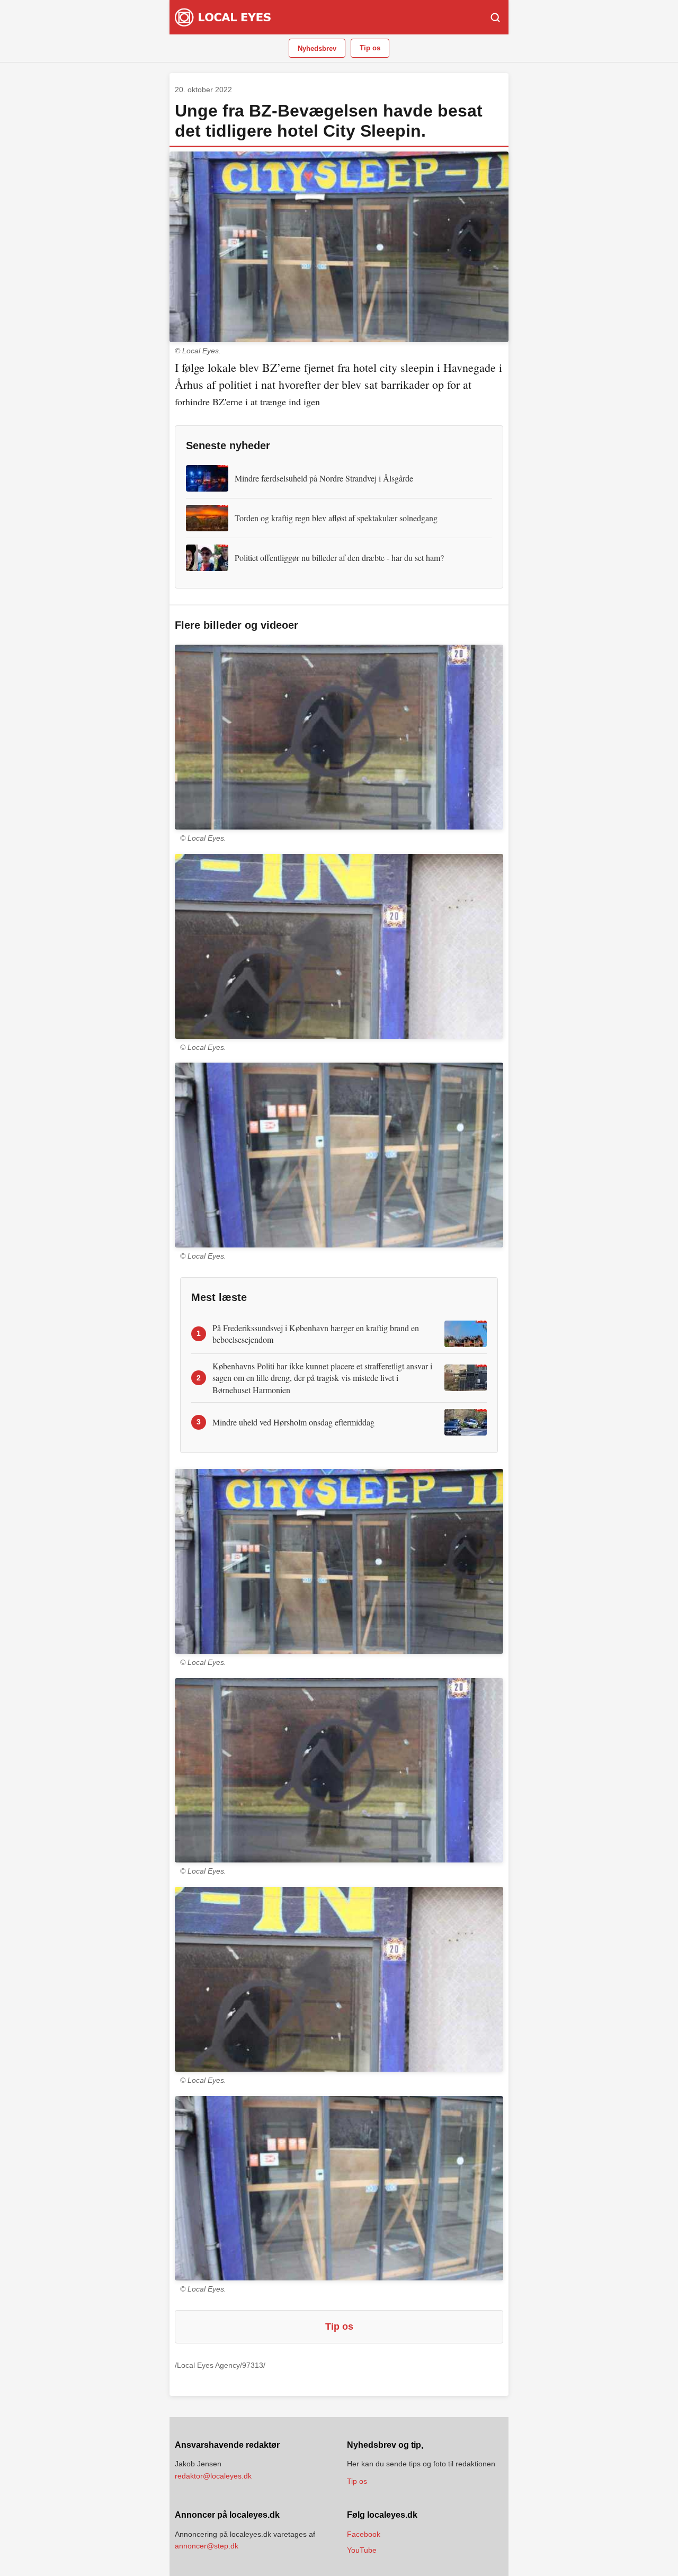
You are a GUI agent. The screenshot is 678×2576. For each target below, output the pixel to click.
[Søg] (495, 17)
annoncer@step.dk (207, 2546)
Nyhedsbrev (317, 48)
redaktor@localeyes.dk (213, 2476)
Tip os (370, 48)
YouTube (362, 2550)
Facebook (364, 2534)
